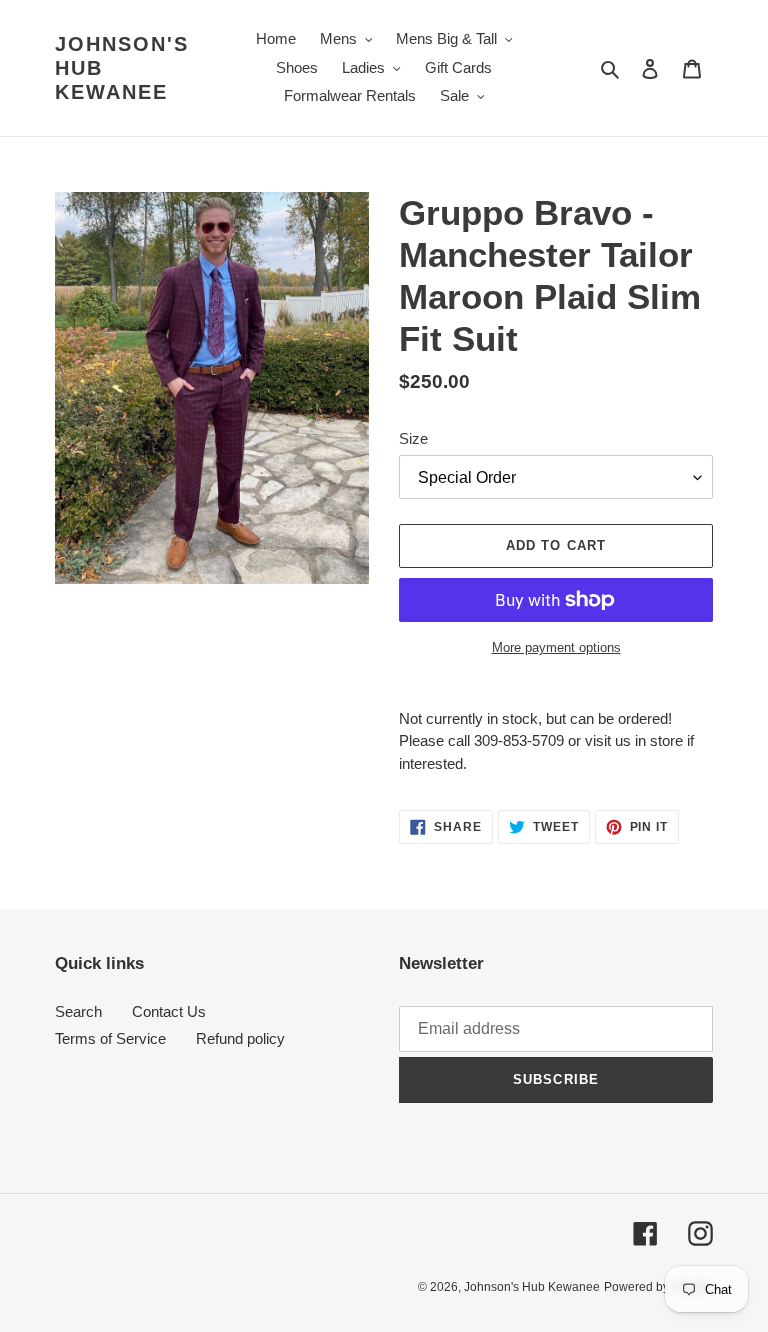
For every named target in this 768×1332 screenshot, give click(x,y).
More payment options (556, 647)
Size (413, 438)
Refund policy (240, 1038)
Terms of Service (110, 1038)
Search (78, 1011)
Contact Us (169, 1011)
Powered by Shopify (658, 1287)
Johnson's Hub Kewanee (122, 68)
